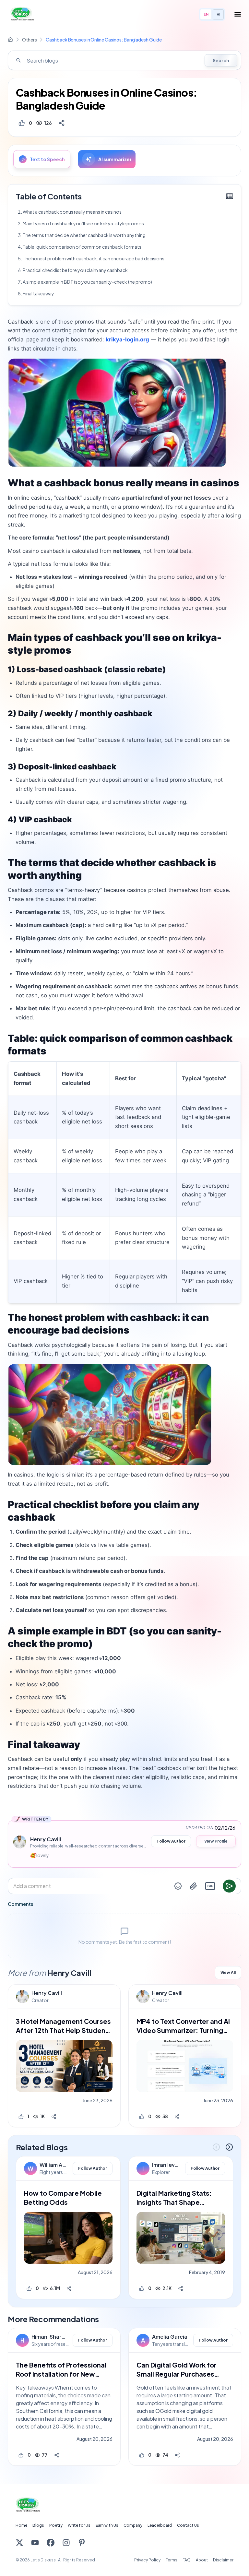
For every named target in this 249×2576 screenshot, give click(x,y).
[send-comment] (229, 1886)
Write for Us (79, 2525)
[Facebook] (51, 2543)
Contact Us (188, 2525)
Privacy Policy (147, 2560)
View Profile (216, 1841)
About (202, 2560)
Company (133, 2525)
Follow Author (171, 1841)
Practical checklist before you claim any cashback (75, 270)
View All (228, 1972)
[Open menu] (238, 14)
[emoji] (178, 1886)
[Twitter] (19, 2543)
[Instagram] (66, 2543)
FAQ (187, 2560)
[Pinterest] (82, 2543)
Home (21, 2525)
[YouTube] (35, 2543)
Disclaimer (223, 2560)
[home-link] (10, 40)
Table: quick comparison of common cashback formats (82, 247)
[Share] (62, 123)
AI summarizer (115, 159)
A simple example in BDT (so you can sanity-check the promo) (87, 282)
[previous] (216, 2147)
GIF (210, 1886)
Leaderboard (160, 2525)
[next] (229, 2147)
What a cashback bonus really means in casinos (72, 212)
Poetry (56, 2525)
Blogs (38, 2525)
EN (206, 14)
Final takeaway (38, 293)
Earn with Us (107, 2525)
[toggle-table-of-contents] (230, 196)
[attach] (194, 1886)
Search (221, 60)
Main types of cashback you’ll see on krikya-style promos (83, 223)
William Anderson (54, 2165)
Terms (172, 2560)
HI (218, 14)
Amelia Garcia (170, 2337)
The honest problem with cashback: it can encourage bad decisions (94, 258)
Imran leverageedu (167, 2165)
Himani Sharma (50, 2337)
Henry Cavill (47, 1993)
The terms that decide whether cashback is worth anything (84, 235)
